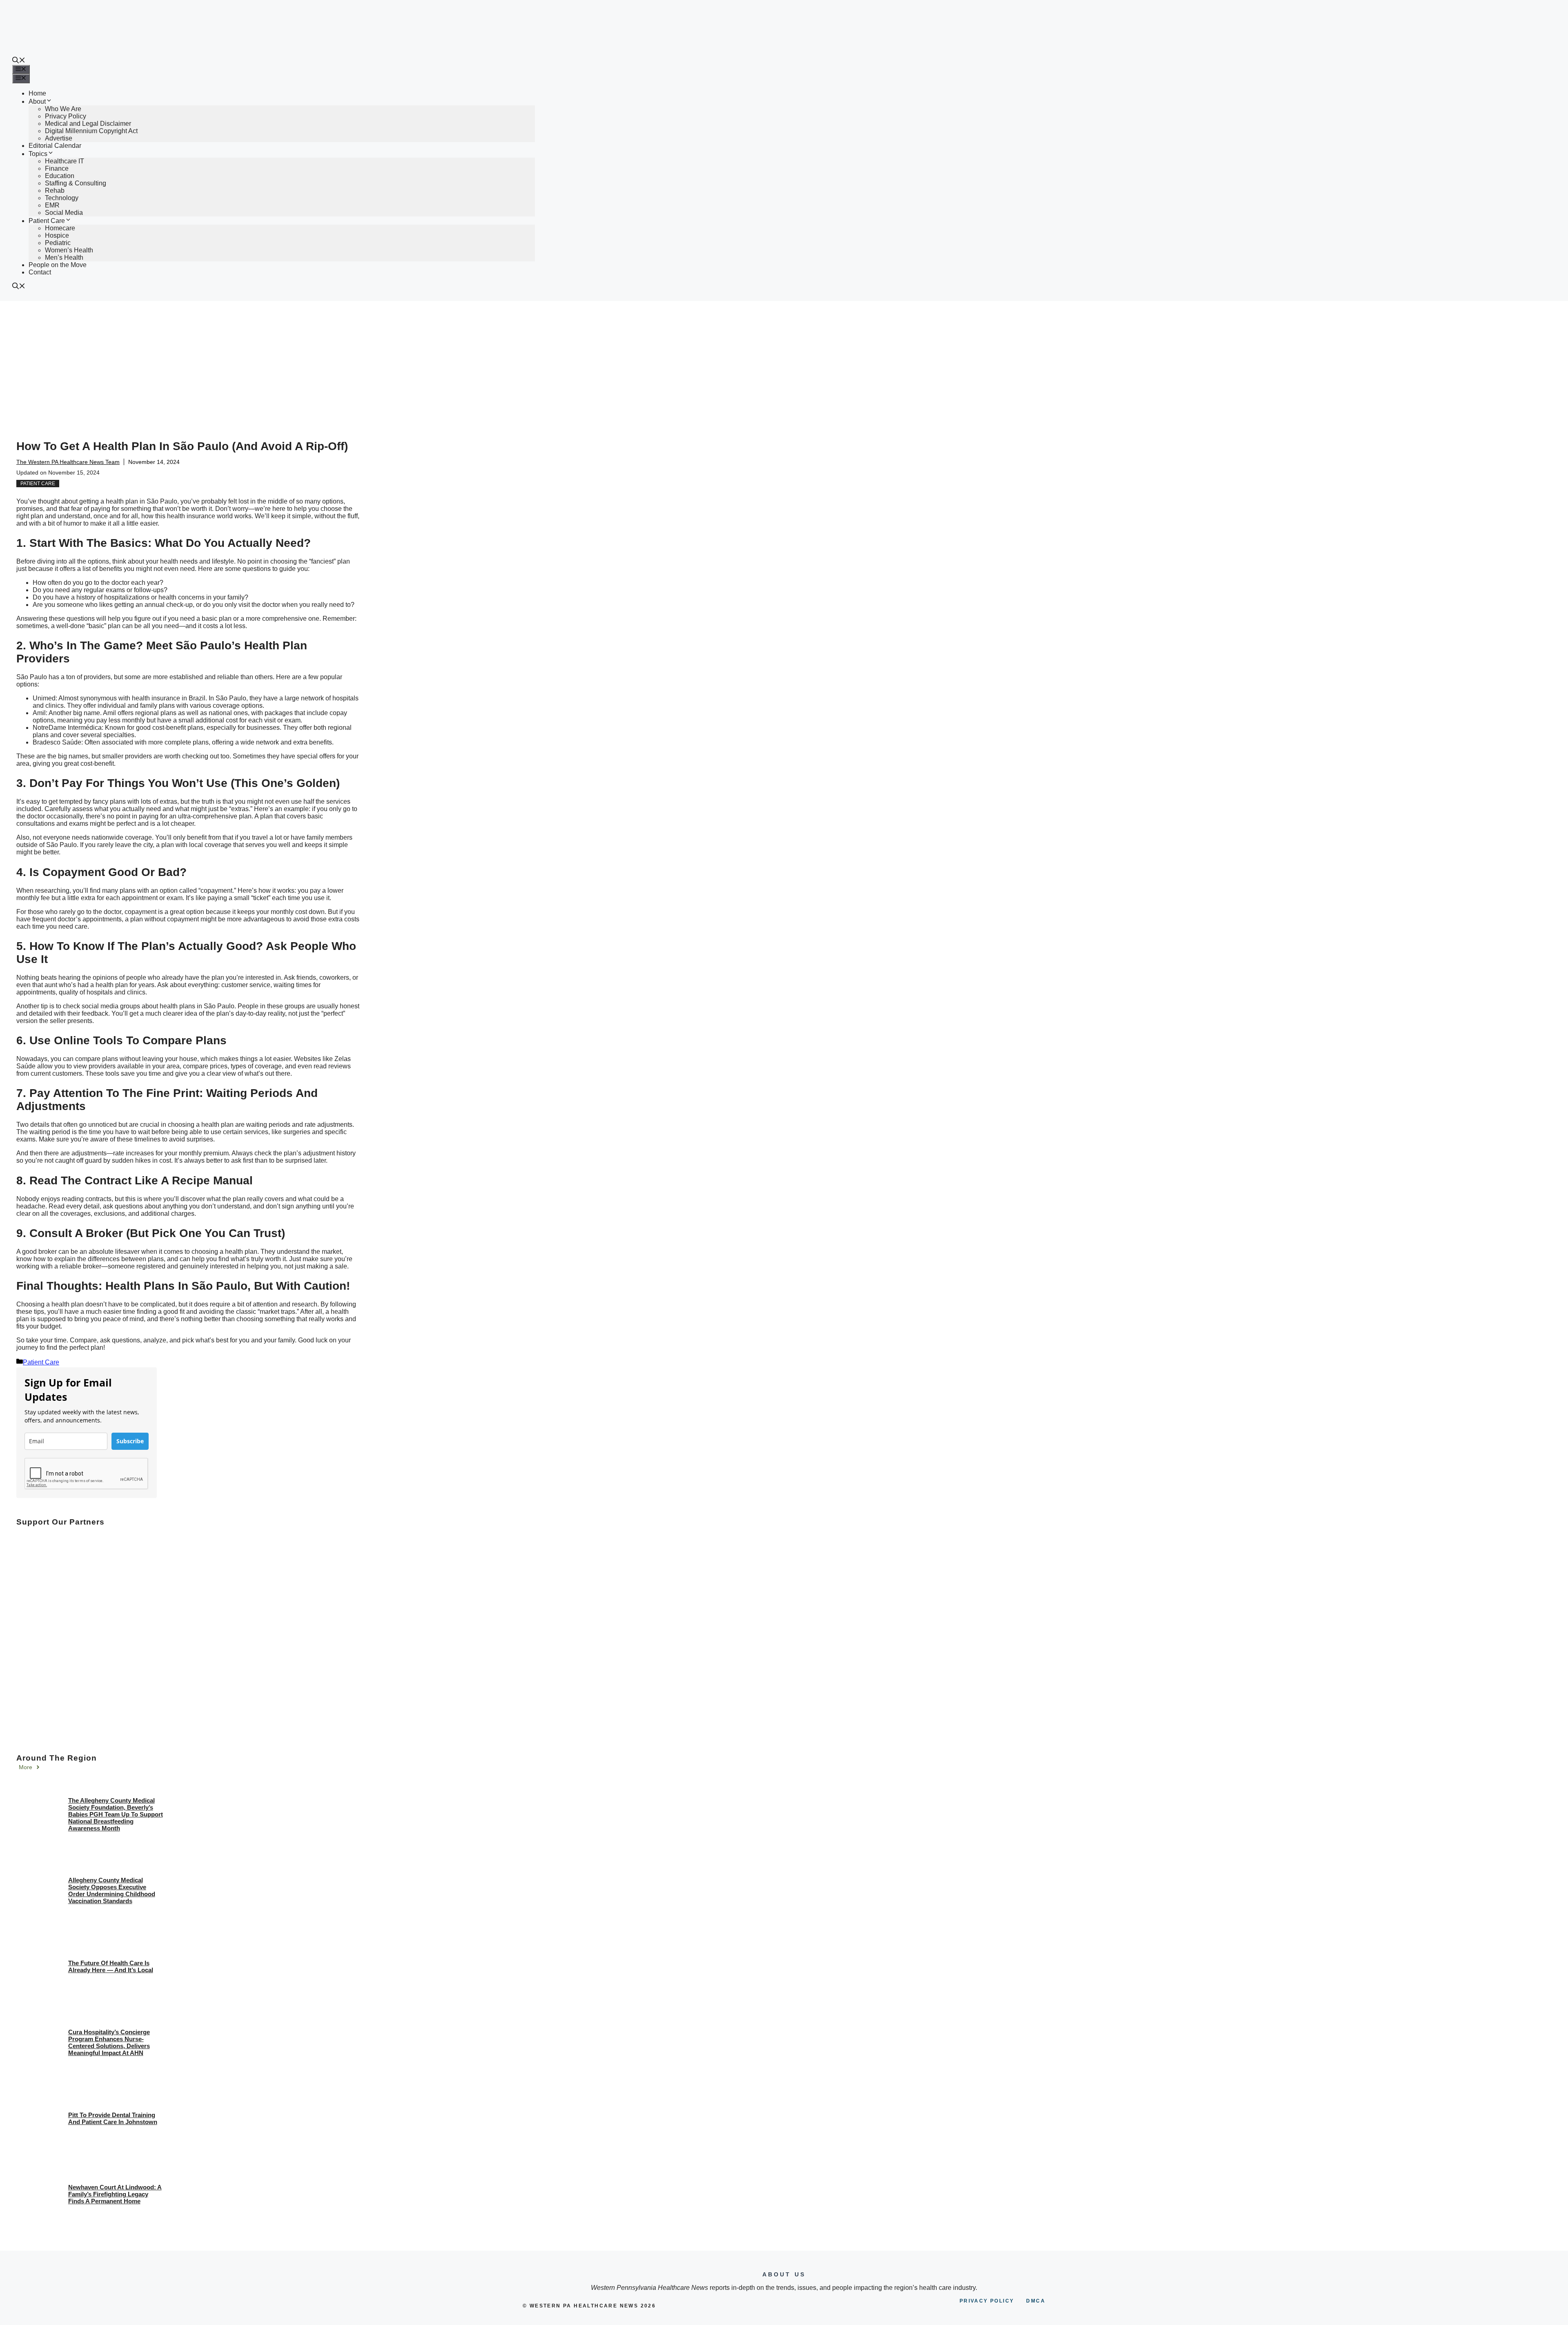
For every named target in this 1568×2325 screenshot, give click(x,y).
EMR (52, 205)
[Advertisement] (784, 362)
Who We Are (63, 109)
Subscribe (130, 1441)
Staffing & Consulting (76, 183)
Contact (40, 272)
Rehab (55, 191)
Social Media (64, 213)
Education (60, 176)
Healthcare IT (65, 161)
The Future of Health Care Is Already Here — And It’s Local (111, 1966)
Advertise (59, 138)
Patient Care (47, 221)
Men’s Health (64, 257)
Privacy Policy (66, 116)
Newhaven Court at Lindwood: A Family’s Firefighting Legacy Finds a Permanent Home (115, 2194)
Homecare (60, 228)
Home (37, 93)
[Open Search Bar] (19, 61)
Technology (62, 198)
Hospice (57, 235)
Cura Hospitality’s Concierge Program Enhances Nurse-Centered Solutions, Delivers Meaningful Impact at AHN (109, 2042)
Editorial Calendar (55, 146)
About (37, 101)
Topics (38, 154)
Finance (57, 168)
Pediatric (58, 243)
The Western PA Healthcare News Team (68, 462)
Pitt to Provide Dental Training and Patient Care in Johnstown (113, 2118)
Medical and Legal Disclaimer (88, 124)
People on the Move (58, 265)
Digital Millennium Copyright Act (91, 131)
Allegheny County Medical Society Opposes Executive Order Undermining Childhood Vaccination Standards (112, 1890)
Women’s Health (69, 250)
